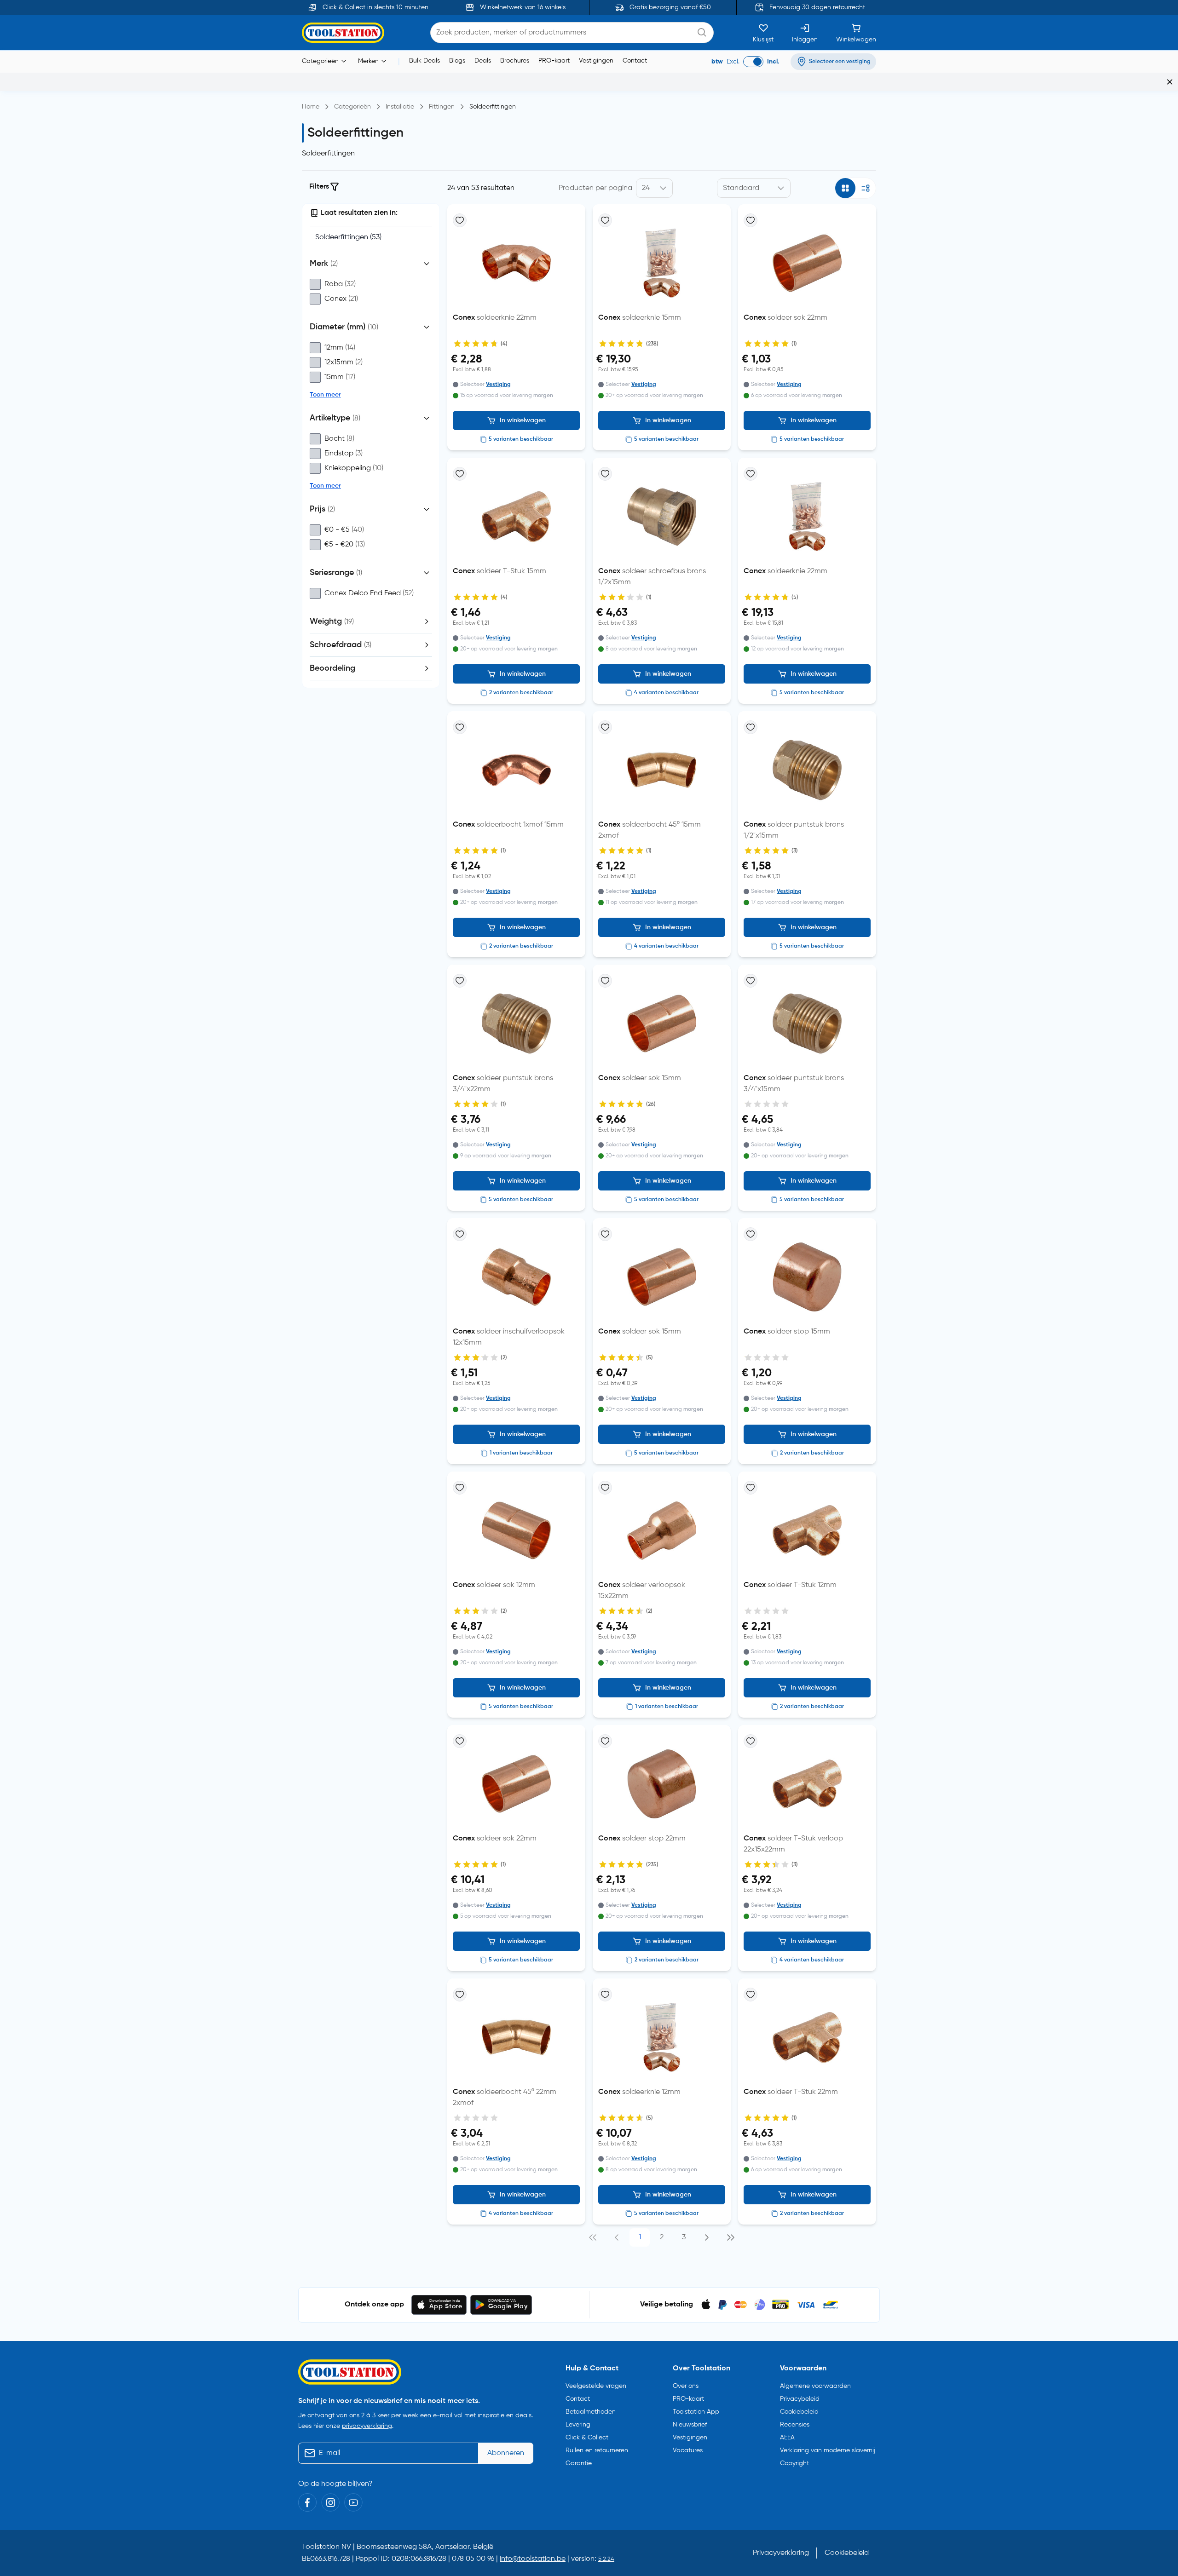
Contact (635, 61)
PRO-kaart (554, 61)
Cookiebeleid (799, 2412)
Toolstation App (696, 2412)
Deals (483, 61)
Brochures (515, 61)
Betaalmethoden (591, 2412)
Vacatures (688, 2450)
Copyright (794, 2463)
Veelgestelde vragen (596, 2386)
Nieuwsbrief (690, 2425)
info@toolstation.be (533, 2559)
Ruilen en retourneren (597, 2450)
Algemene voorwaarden (815, 2386)
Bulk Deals (424, 61)
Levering (578, 2425)
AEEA (787, 2438)
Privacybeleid (800, 2399)
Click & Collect (587, 2438)
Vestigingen (596, 61)
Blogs (457, 61)
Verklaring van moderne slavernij (828, 2450)
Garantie (579, 2463)
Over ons (686, 2386)
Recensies (795, 2425)
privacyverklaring (367, 2426)
